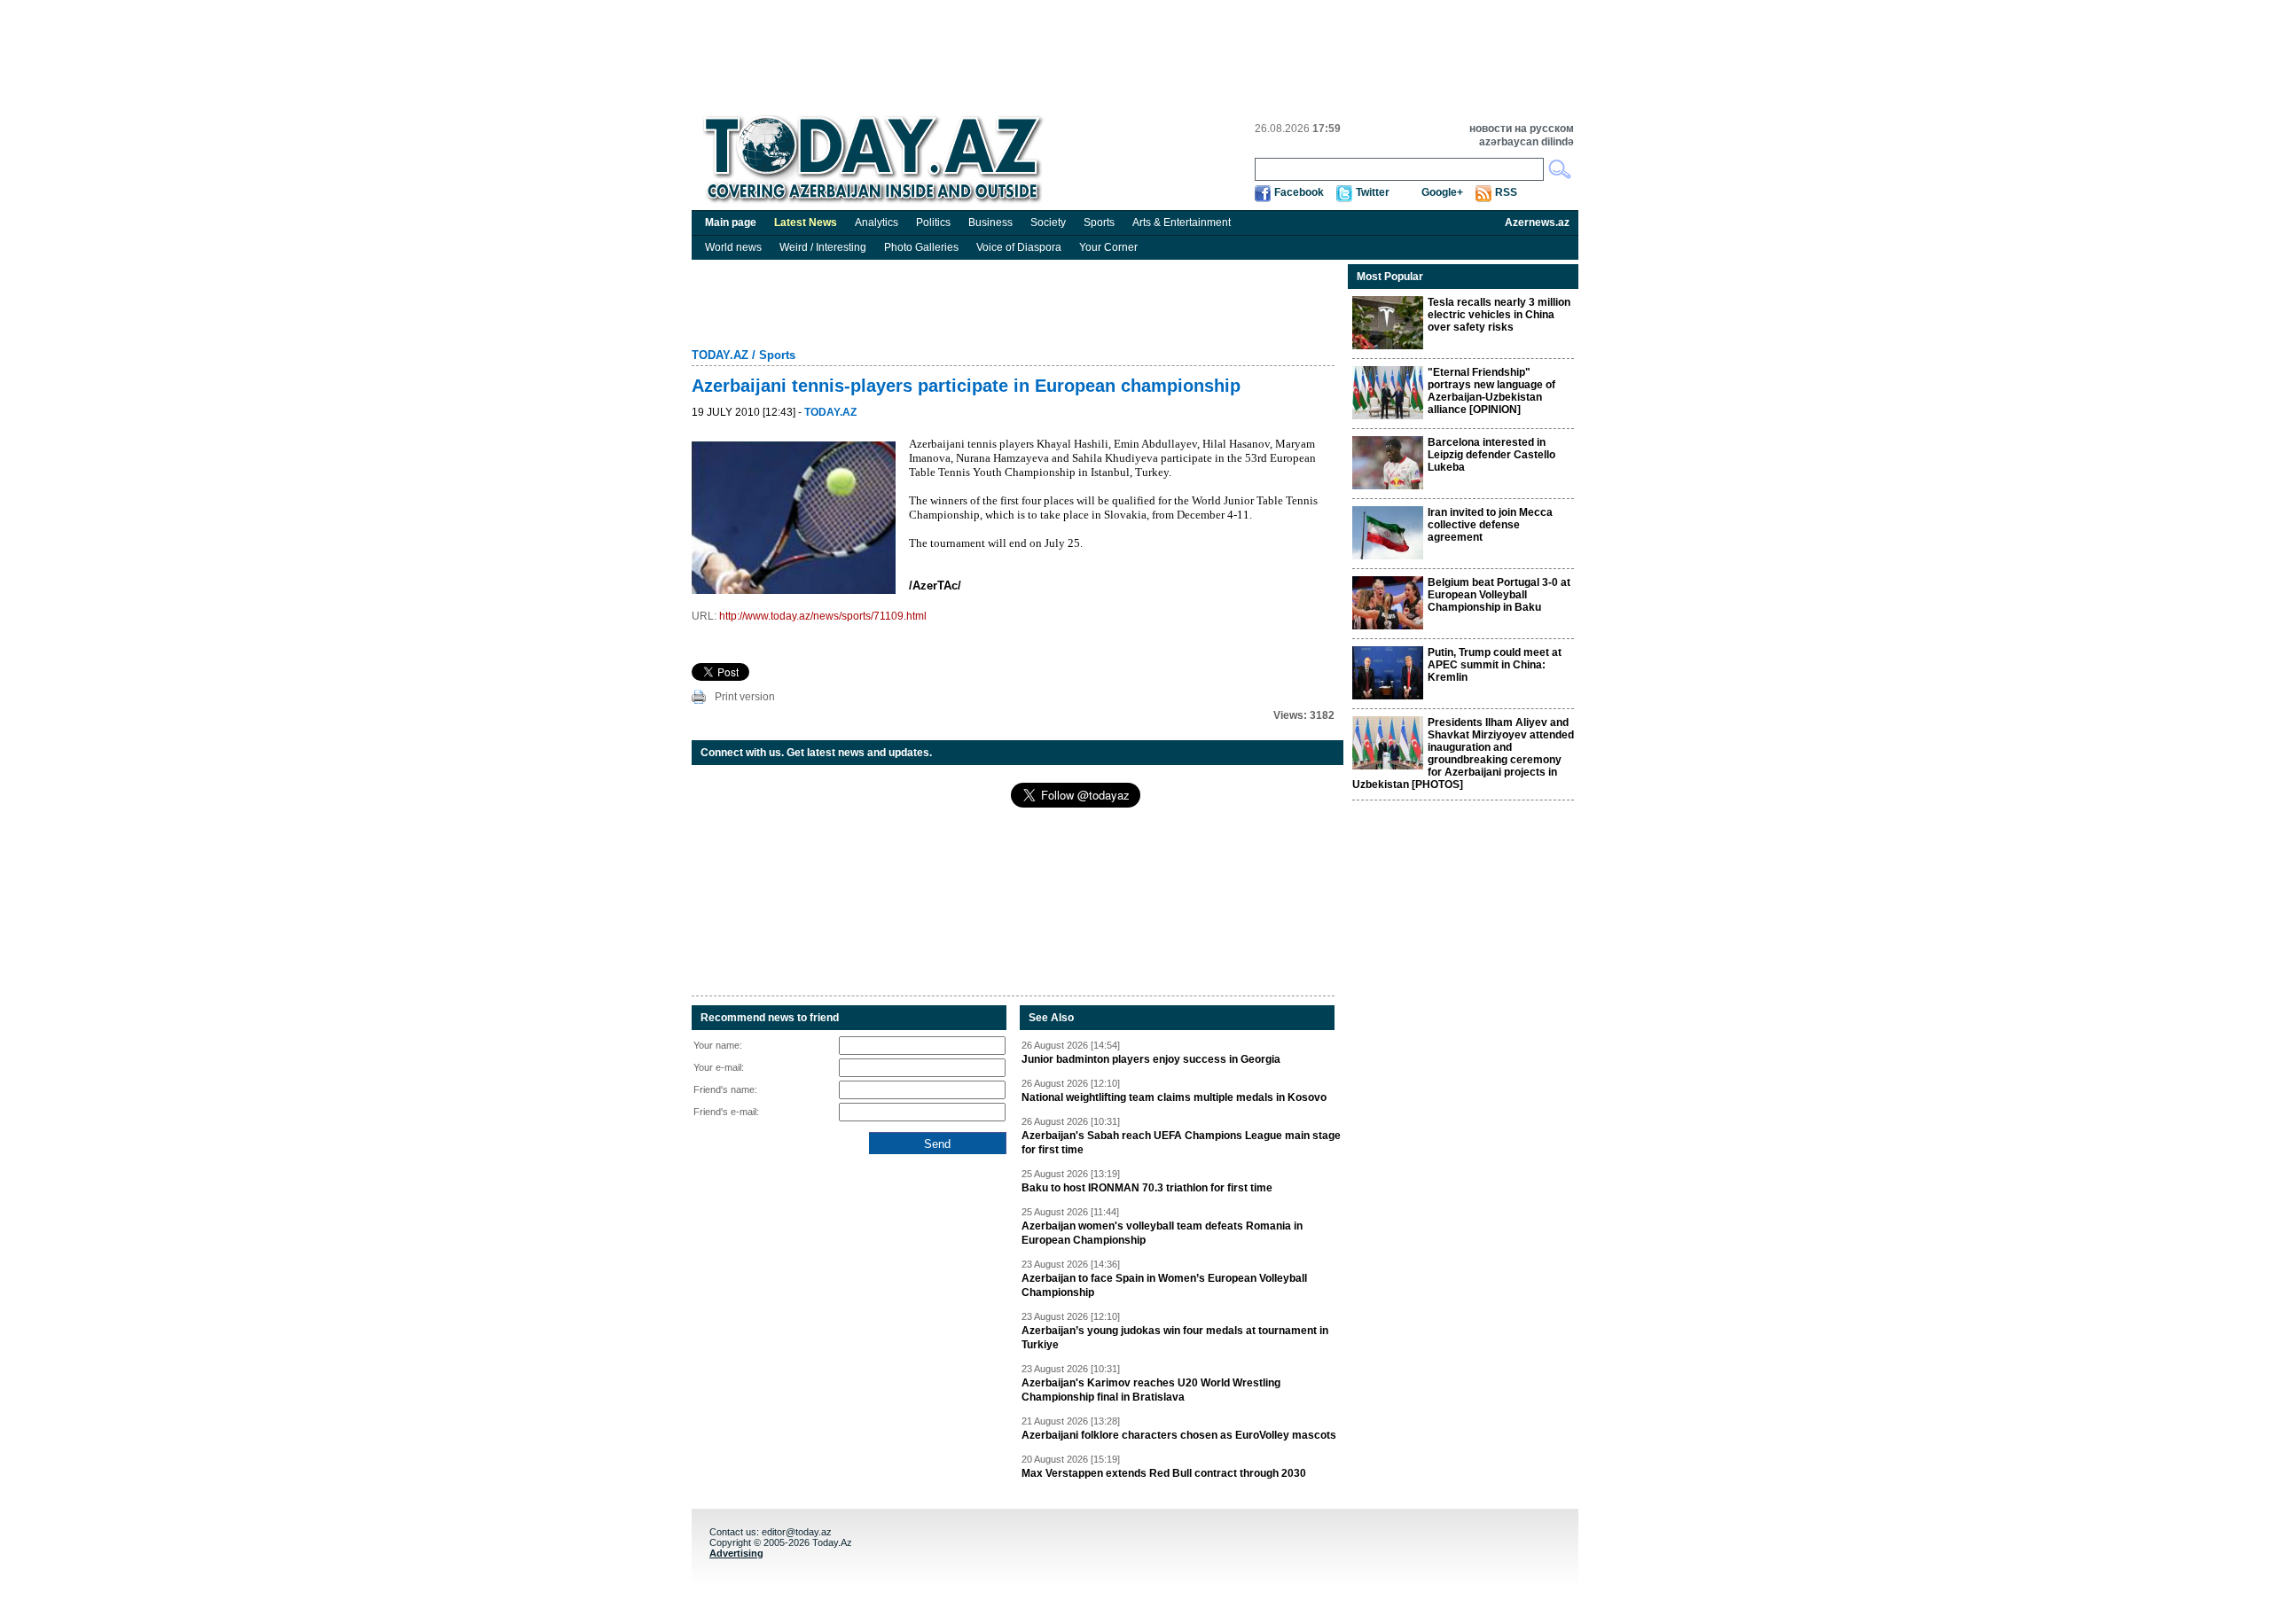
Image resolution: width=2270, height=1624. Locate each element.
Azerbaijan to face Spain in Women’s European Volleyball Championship (1164, 1285)
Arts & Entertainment (1182, 223)
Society (1048, 223)
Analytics (877, 223)
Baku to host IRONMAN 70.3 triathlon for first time (1147, 1188)
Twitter (1373, 192)
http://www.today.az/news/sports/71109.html (823, 616)
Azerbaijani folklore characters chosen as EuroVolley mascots (1179, 1435)
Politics (933, 223)
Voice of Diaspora (1019, 247)
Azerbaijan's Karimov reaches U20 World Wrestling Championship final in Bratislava (1151, 1390)
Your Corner (1108, 247)
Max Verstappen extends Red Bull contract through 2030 (1164, 1473)
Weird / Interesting (823, 247)
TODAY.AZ (720, 355)
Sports (1099, 223)
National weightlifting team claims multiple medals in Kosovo (1174, 1097)
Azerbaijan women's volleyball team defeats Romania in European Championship (1162, 1233)
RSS (1506, 192)
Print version (745, 697)
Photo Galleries (921, 247)
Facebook (1299, 192)
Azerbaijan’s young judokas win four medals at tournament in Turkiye (1175, 1338)
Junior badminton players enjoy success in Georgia (1151, 1059)
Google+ (1442, 192)
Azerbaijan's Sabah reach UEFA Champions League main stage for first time (1181, 1143)
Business (990, 223)
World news (733, 247)
